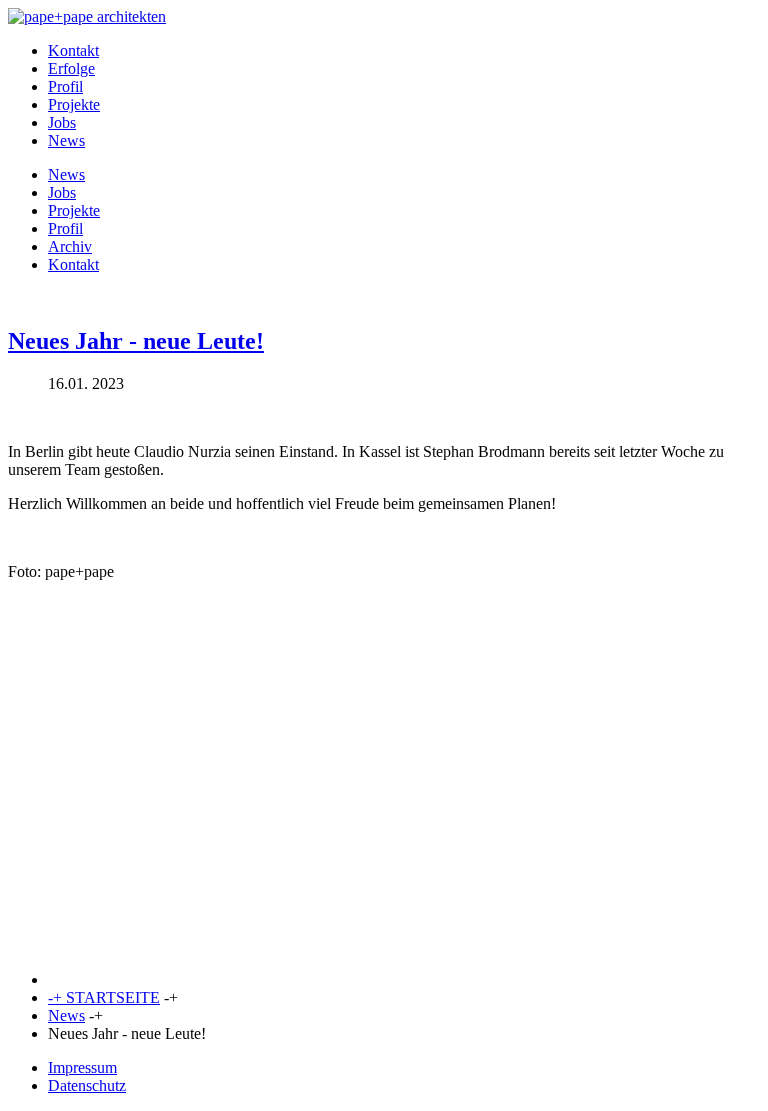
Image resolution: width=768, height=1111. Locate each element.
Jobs (62, 122)
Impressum (82, 1067)
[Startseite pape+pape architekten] (87, 16)
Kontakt (73, 50)
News (66, 140)
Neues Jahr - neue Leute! (136, 341)
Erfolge (71, 68)
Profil (65, 86)
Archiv (70, 246)
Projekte (74, 104)
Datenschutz (87, 1085)
